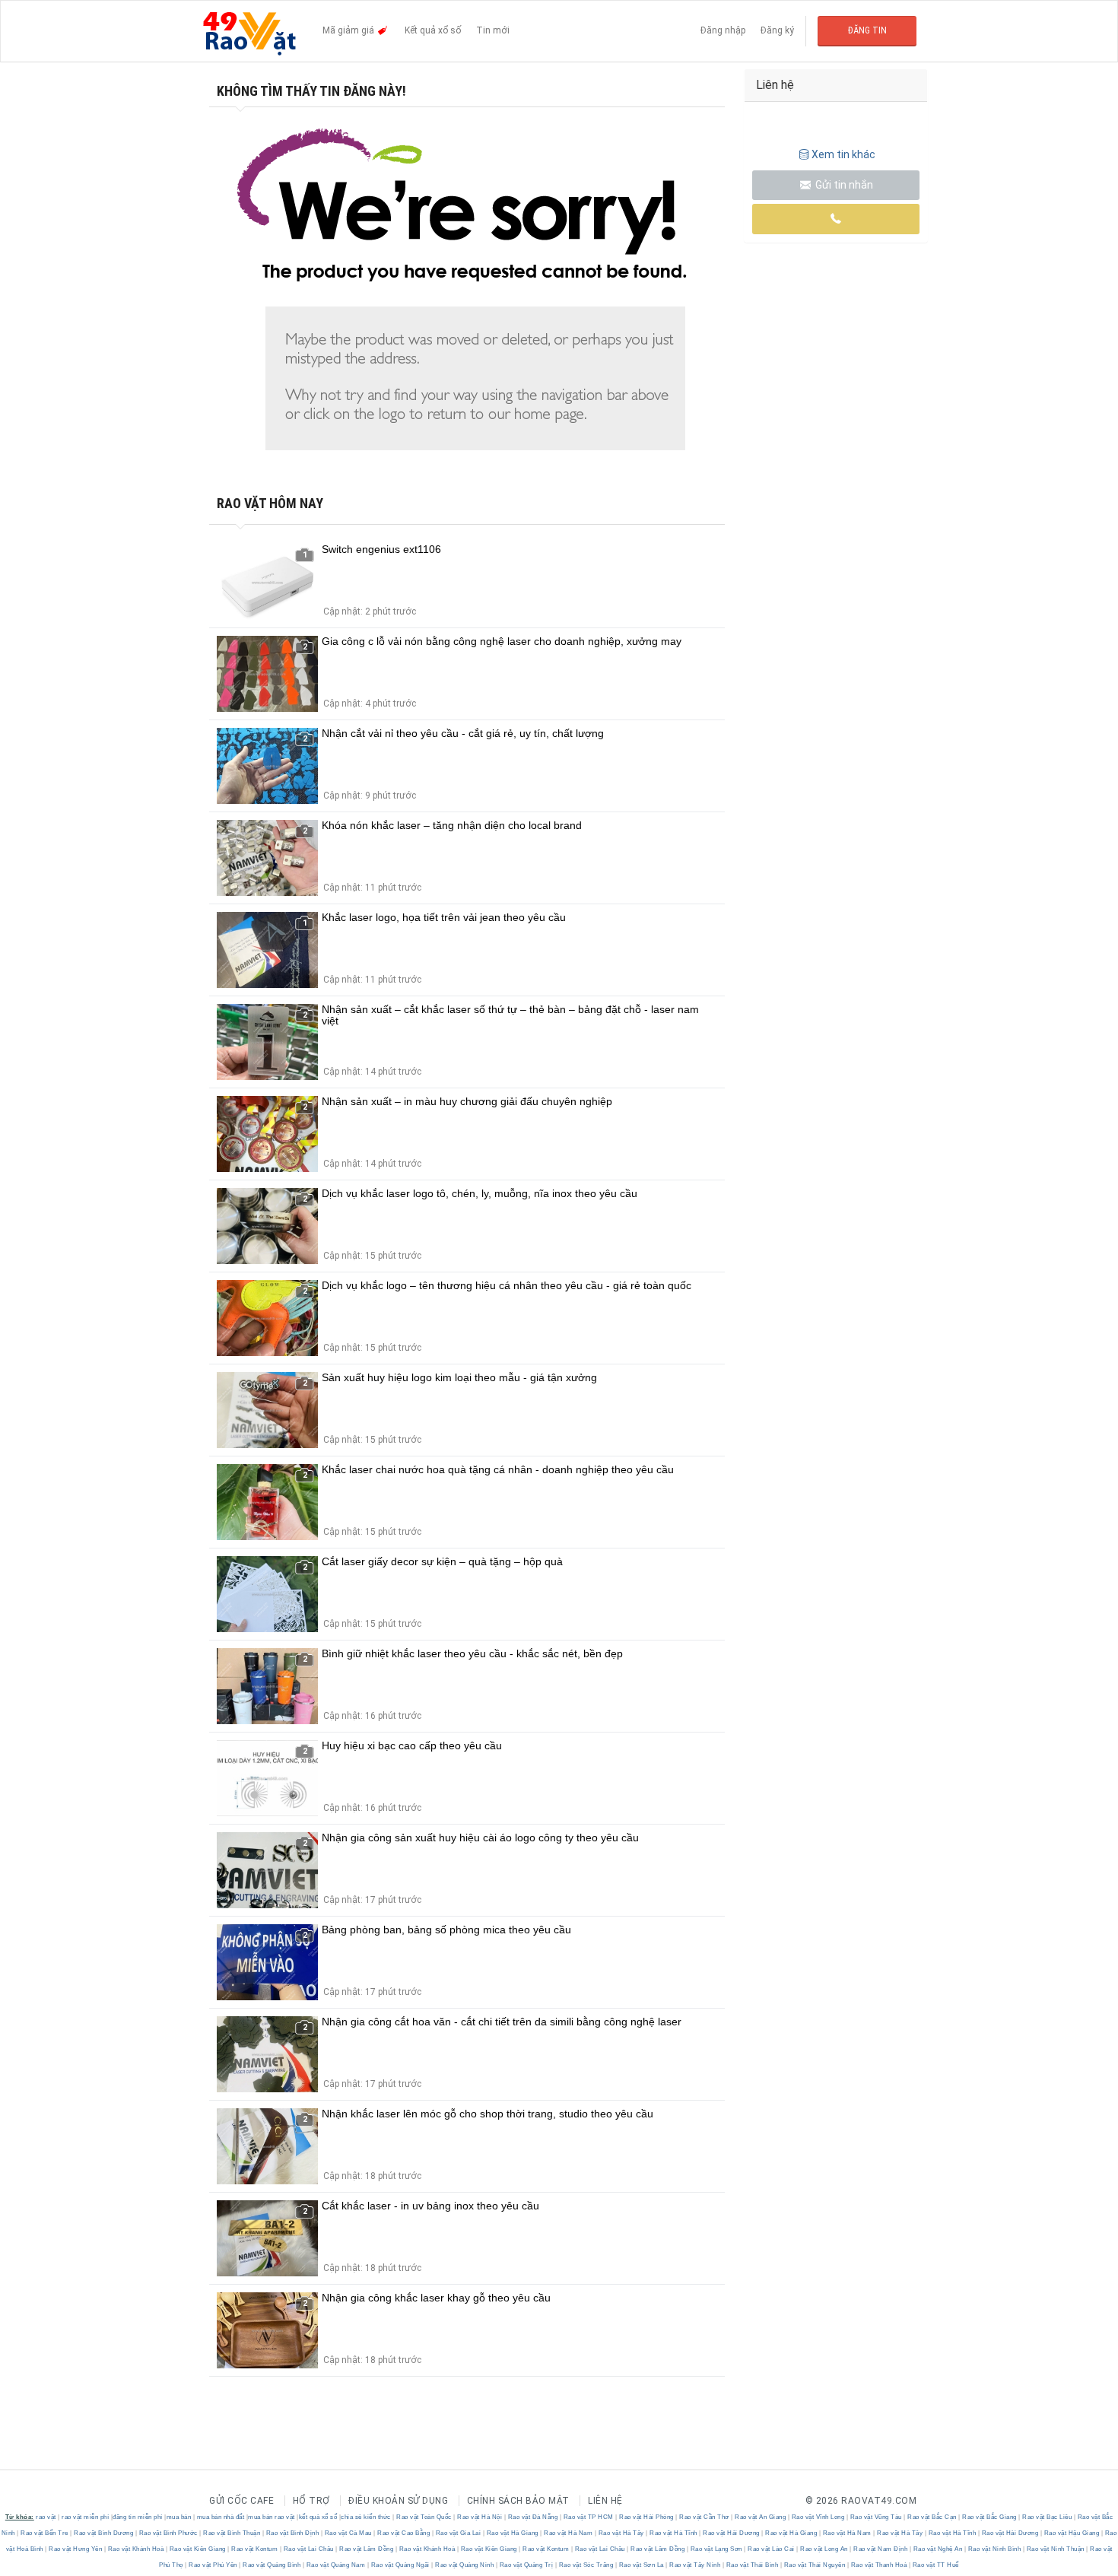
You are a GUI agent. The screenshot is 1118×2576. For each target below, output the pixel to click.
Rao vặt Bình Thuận (232, 2533)
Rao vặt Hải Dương (732, 2533)
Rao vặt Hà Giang (512, 2533)
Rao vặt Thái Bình (752, 2565)
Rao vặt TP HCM (588, 2517)
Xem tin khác (843, 154)
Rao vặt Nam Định (881, 2549)
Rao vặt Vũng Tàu (876, 2517)
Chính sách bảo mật (518, 2501)
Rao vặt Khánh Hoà (136, 2549)
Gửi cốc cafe (241, 2501)
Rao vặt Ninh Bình (994, 2549)
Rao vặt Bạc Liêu (1047, 2517)
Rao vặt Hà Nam (569, 2533)
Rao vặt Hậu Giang (1072, 2533)
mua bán (179, 2517)
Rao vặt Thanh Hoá (879, 2565)
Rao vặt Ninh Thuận (1055, 2549)
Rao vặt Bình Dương (104, 2533)
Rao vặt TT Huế (935, 2565)
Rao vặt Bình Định (292, 2533)
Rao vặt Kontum (255, 2549)
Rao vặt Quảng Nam (336, 2565)
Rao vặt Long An (824, 2549)
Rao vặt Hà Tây (621, 2533)
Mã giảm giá (349, 30)
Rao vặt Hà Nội (480, 2517)
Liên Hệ (605, 2501)
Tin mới (493, 30)
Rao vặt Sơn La (641, 2565)
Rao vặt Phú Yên (213, 2565)
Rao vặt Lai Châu (308, 2549)
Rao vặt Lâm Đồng (367, 2549)
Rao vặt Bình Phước (168, 2533)
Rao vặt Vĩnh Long (818, 2517)
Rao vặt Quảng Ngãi (400, 2565)
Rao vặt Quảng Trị (526, 2565)
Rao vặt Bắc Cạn (932, 2517)
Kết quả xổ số (433, 30)
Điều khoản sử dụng (398, 2501)
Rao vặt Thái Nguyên (815, 2565)
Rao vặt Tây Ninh (695, 2565)
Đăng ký (777, 30)
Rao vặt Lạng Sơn (716, 2549)
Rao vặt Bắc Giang (990, 2517)
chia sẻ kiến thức (366, 2517)
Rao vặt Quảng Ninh (465, 2565)
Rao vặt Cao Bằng (404, 2533)
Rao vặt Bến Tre (45, 2533)
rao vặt (46, 2517)
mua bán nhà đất (221, 2517)
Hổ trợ (311, 2501)
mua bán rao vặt (272, 2517)
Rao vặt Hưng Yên (76, 2549)
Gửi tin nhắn (843, 185)
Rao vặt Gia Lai (458, 2533)
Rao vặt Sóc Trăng (586, 2565)
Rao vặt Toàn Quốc (424, 2517)
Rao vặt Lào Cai (772, 2549)
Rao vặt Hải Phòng (647, 2517)
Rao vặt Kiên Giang (197, 2549)
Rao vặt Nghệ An (938, 2549)
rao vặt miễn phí (85, 2517)
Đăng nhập (723, 30)
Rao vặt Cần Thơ (705, 2517)
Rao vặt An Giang (761, 2517)
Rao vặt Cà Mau (348, 2533)
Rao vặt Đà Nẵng (533, 2517)
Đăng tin (867, 30)
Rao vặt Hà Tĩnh (674, 2533)
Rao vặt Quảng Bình (272, 2565)
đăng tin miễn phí (138, 2517)
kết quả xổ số (318, 2517)
